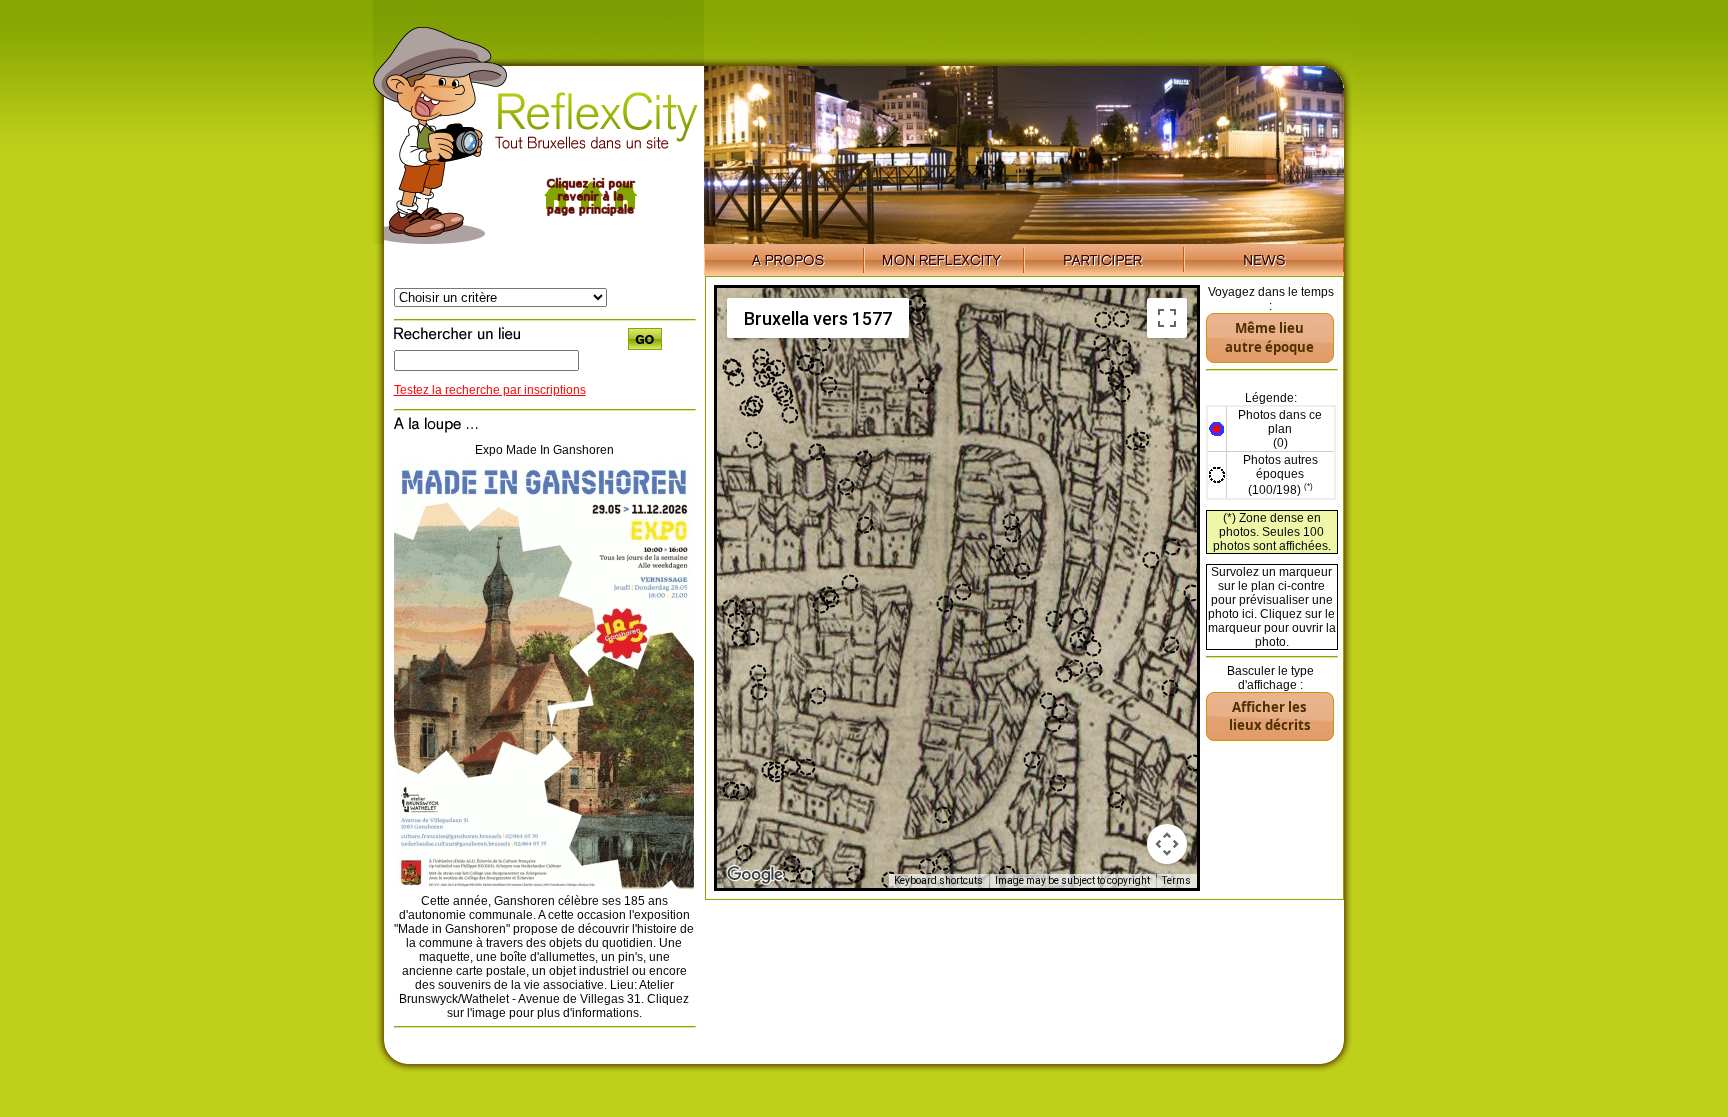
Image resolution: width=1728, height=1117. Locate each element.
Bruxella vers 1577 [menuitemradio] (818, 318)
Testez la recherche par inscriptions (490, 390)
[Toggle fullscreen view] (1167, 318)
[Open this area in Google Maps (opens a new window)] (755, 875)
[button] (731, 790)
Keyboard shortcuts (938, 880)
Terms (1176, 880)
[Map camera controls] (1167, 844)
